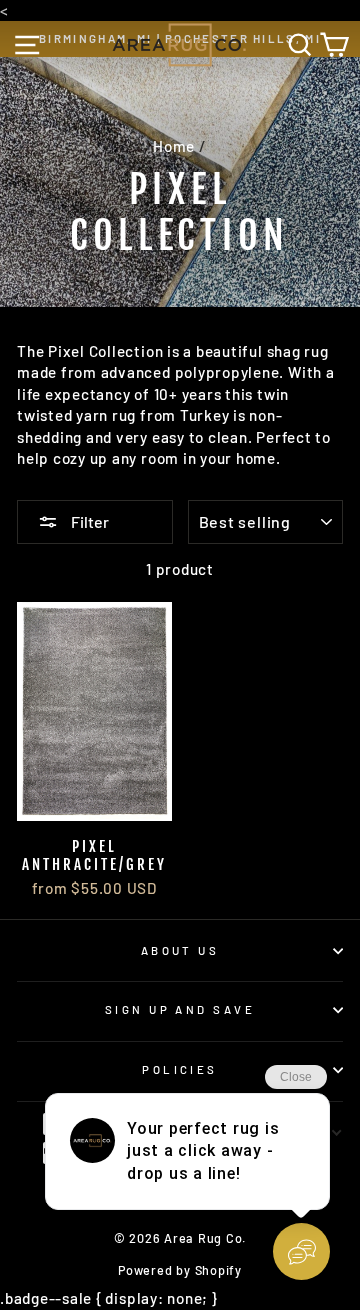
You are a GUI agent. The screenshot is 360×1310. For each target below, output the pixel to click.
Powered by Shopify (180, 1270)
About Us (180, 950)
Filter (88, 521)
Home (174, 146)
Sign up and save (180, 1009)
